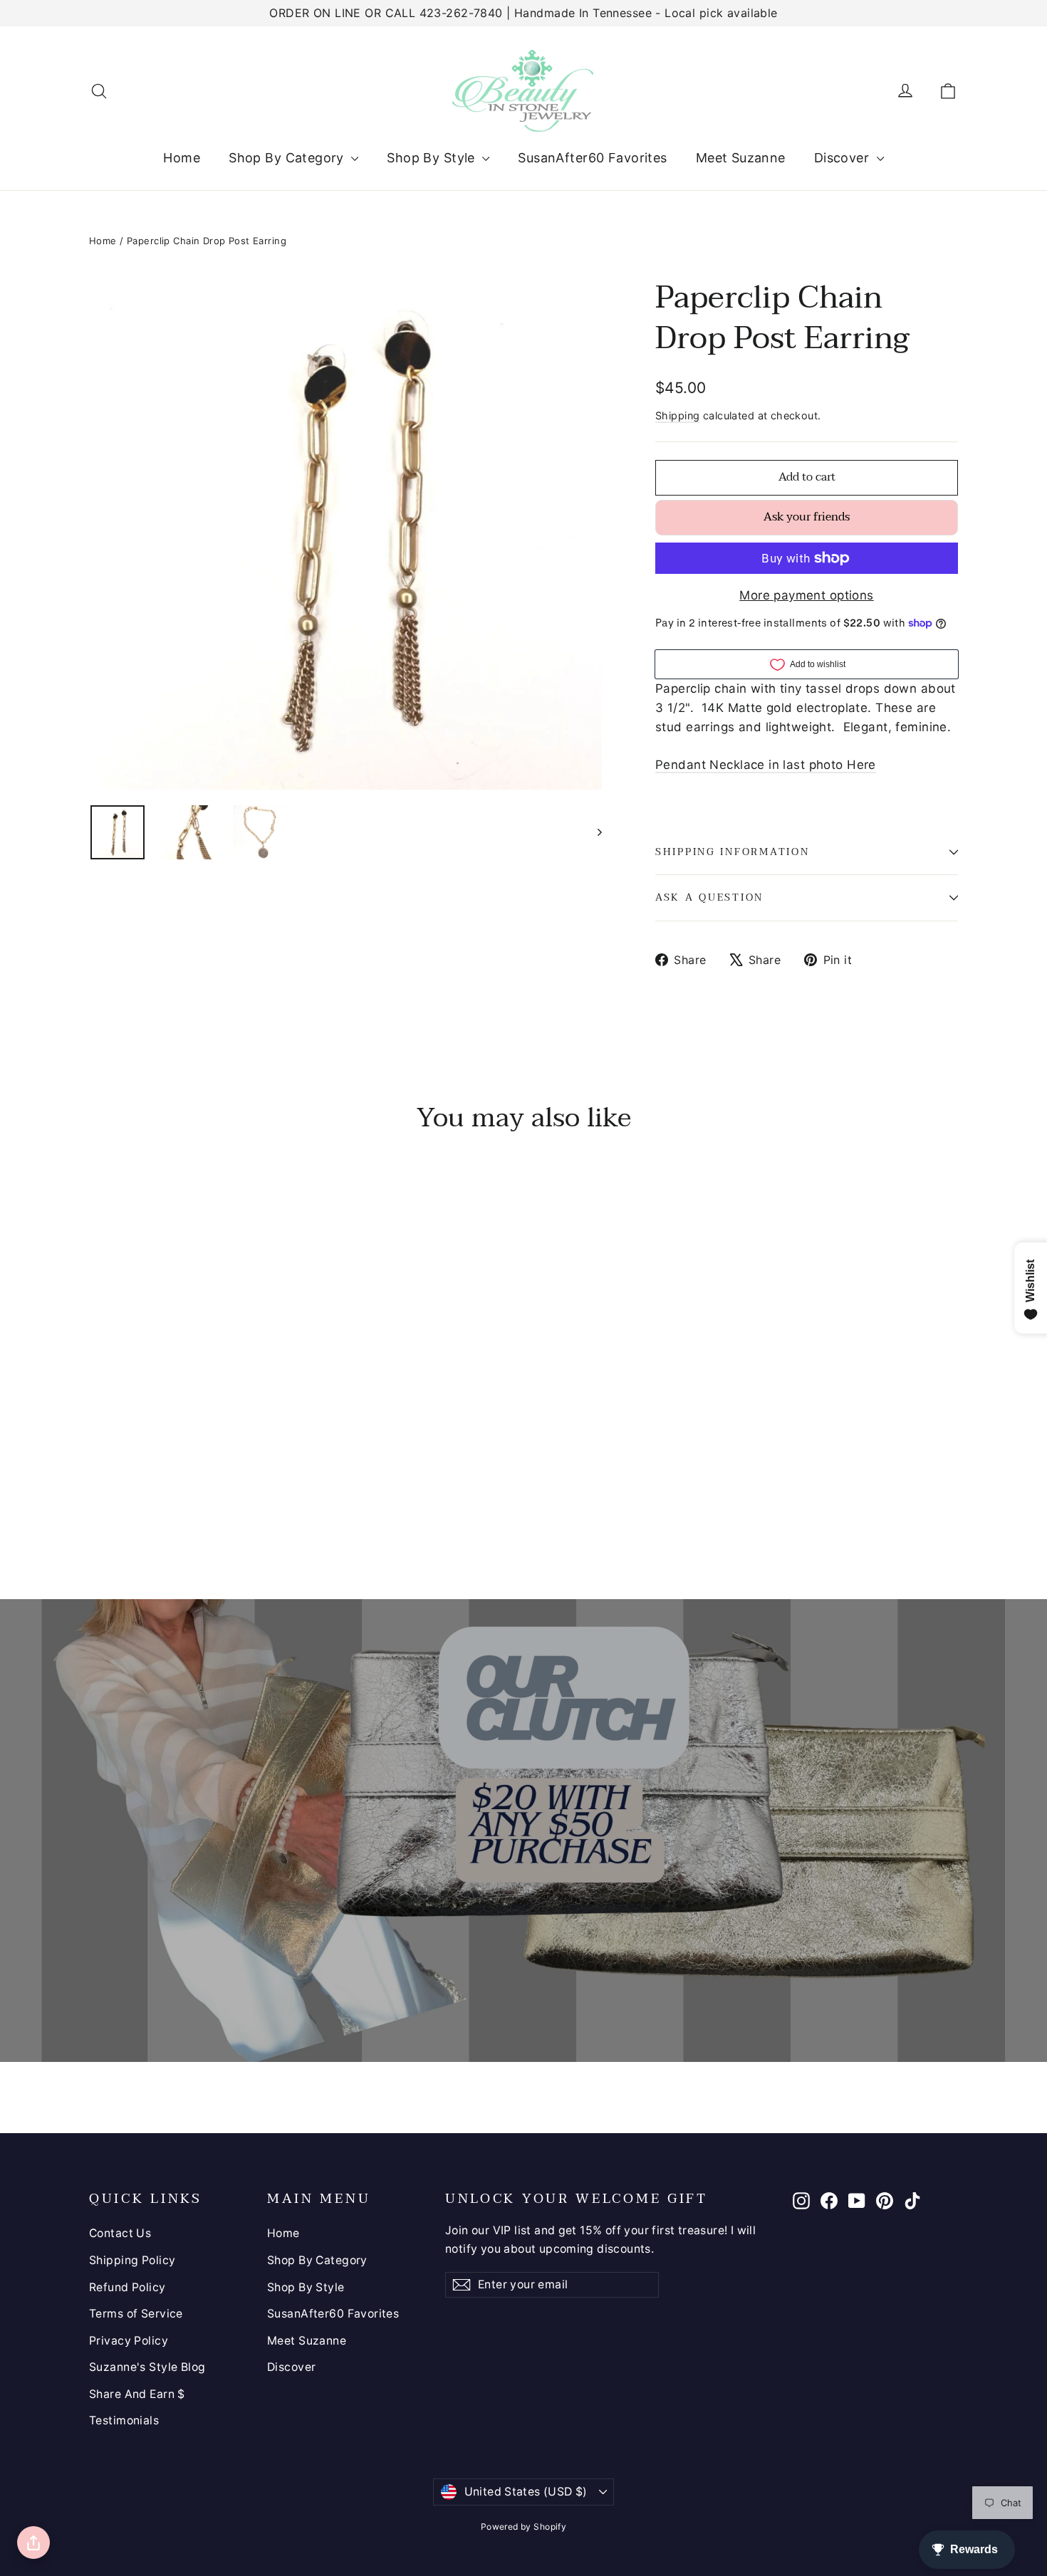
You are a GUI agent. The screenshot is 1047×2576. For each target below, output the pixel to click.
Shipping (677, 415)
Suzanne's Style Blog (147, 2367)
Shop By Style (433, 158)
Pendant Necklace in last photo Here (766, 765)
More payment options (807, 595)
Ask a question (709, 897)
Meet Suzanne (741, 158)
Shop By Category (288, 158)
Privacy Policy (129, 2341)
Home (182, 158)
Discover (844, 158)
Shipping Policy (132, 2260)
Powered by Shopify (524, 2527)
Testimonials (124, 2420)
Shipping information (732, 852)
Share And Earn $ (137, 2394)
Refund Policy (127, 2287)
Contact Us (120, 2233)
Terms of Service (136, 2314)
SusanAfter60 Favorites (592, 158)
